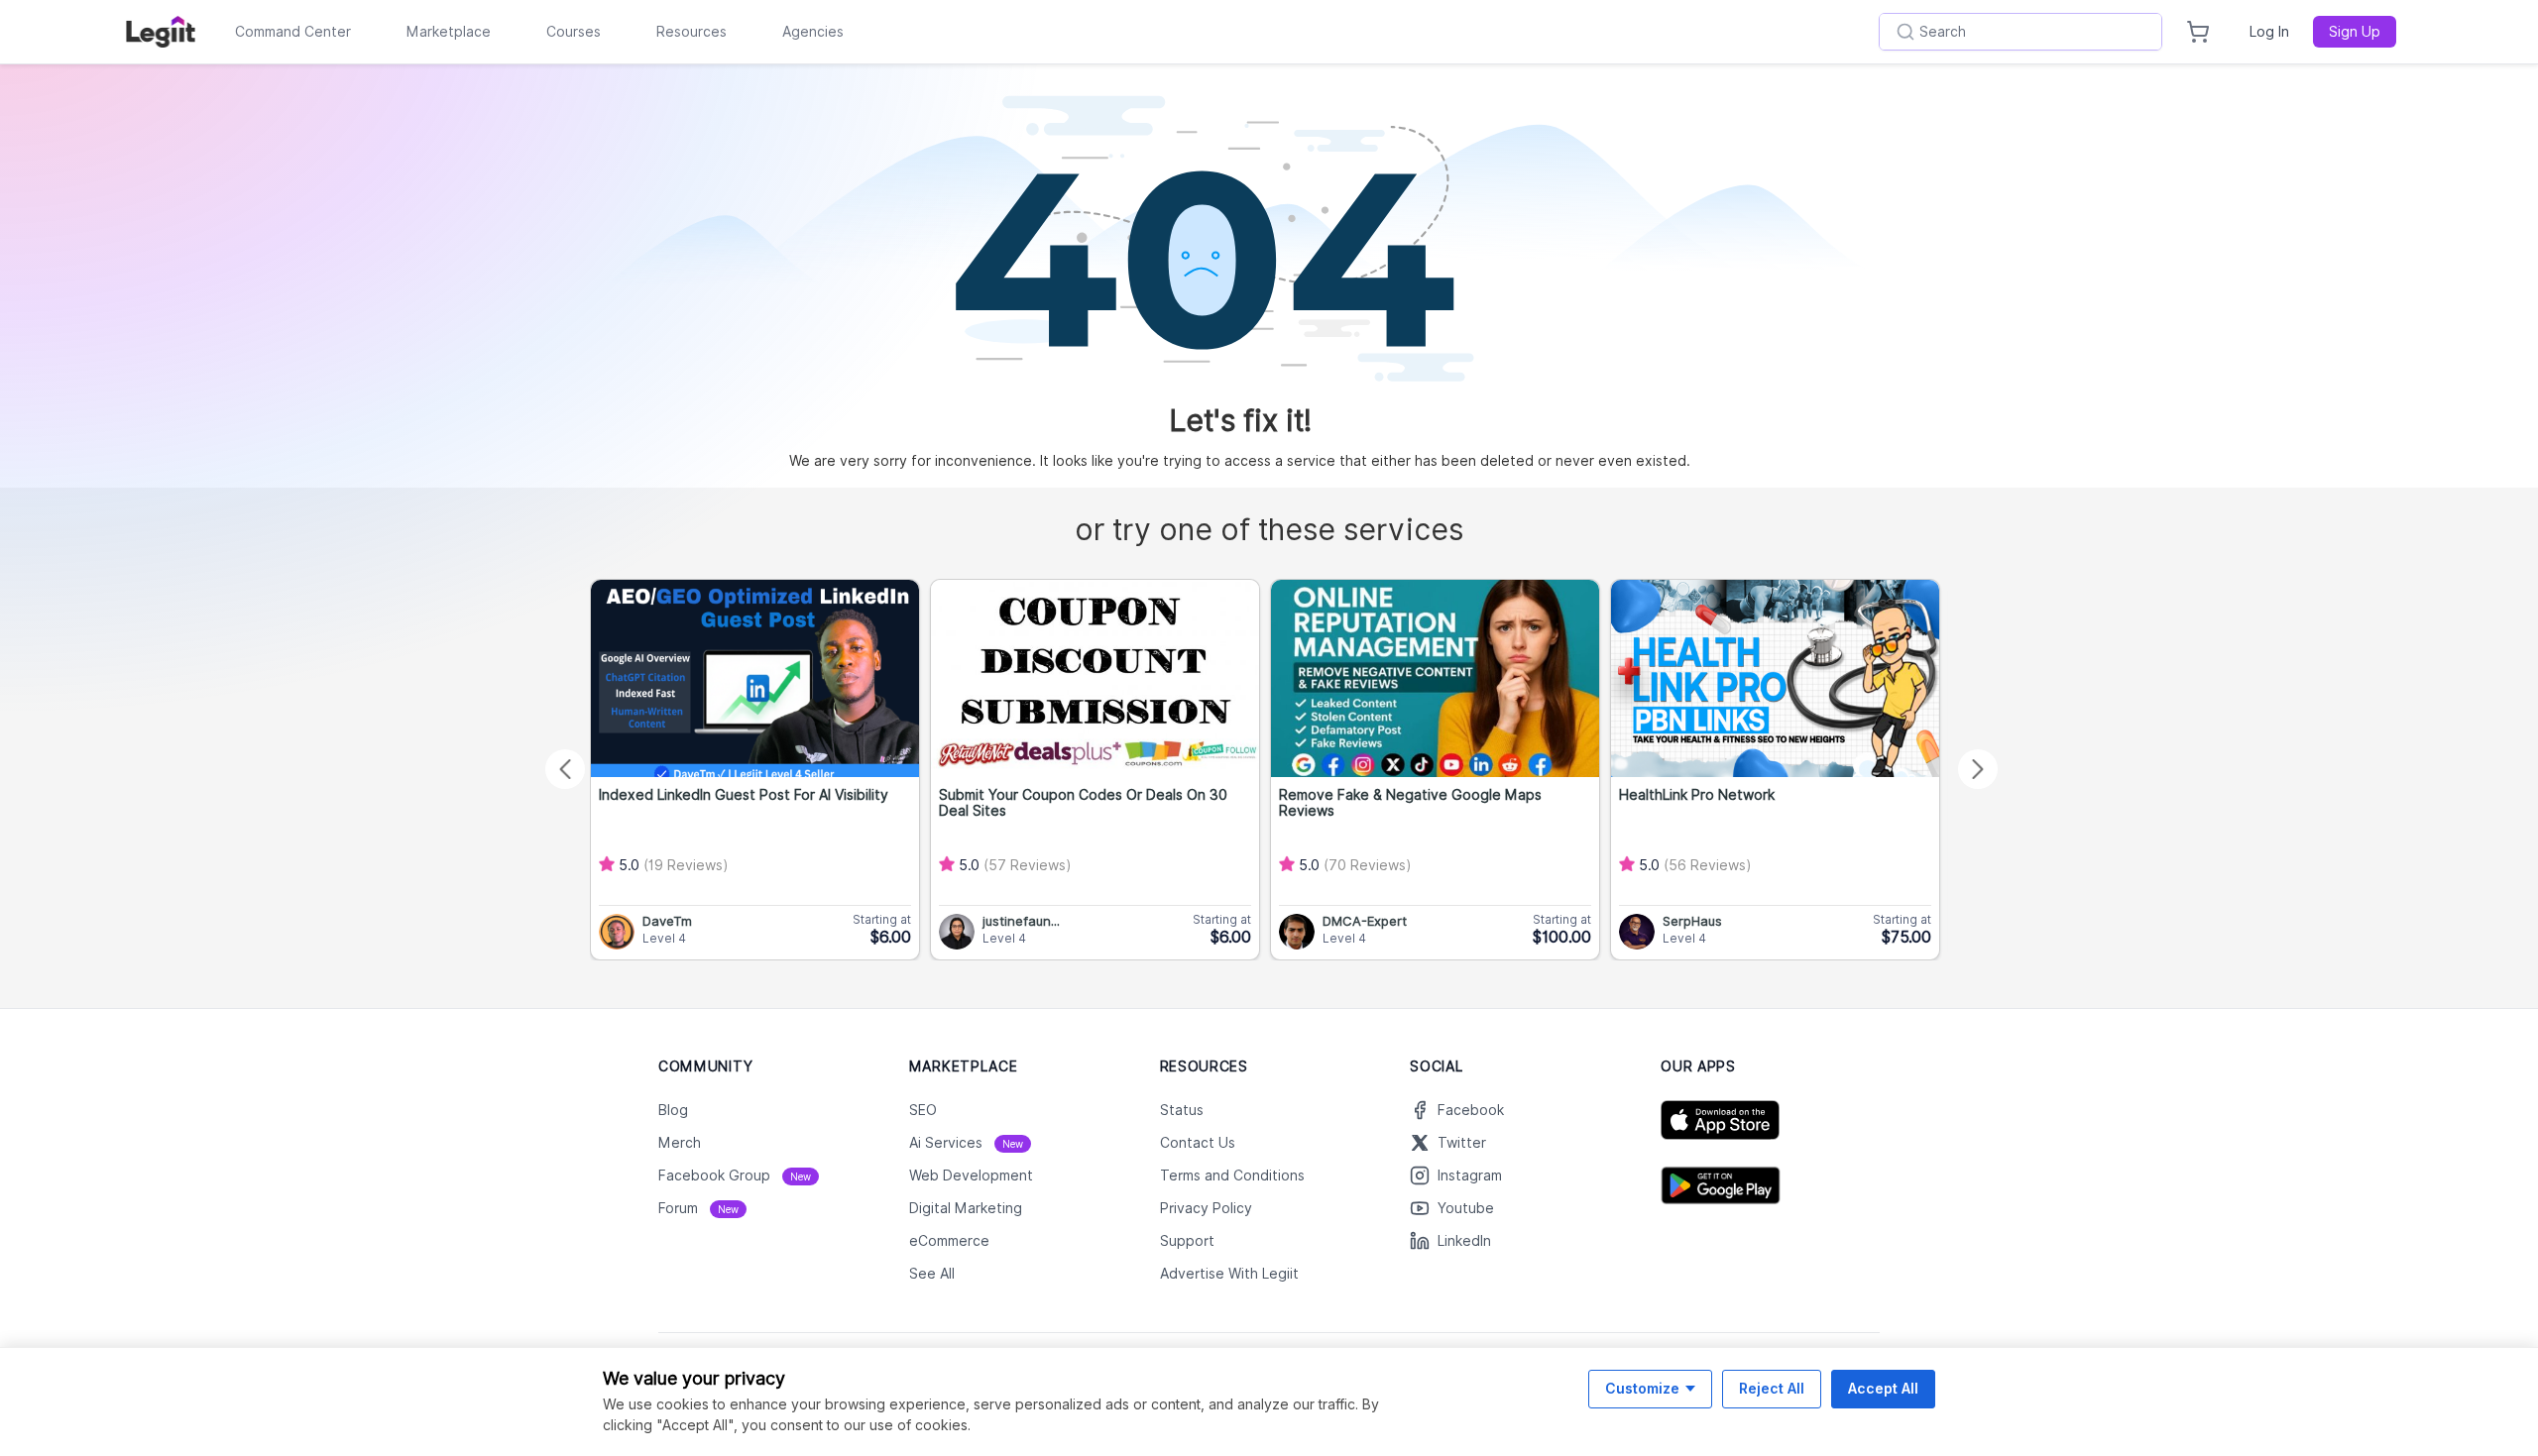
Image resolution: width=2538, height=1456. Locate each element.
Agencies (813, 32)
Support (1187, 1241)
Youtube (1466, 1208)
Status (1182, 1110)
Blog (673, 1110)
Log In (2269, 32)
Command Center (293, 32)
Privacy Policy (1206, 1208)
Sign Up (2355, 32)
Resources (692, 32)
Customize (1642, 1388)
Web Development (971, 1176)
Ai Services (966, 1143)
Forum (698, 1208)
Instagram (1470, 1176)
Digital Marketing (966, 1208)
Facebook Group (735, 1176)
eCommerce (949, 1241)
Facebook (1471, 1110)
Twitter (1462, 1143)
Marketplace (449, 32)
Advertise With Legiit (1229, 1274)
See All (932, 1274)
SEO (923, 1110)
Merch (680, 1143)
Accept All (1883, 1388)
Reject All (1772, 1388)
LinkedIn (1464, 1241)
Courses (574, 32)
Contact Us (1198, 1143)
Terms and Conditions (1232, 1176)
